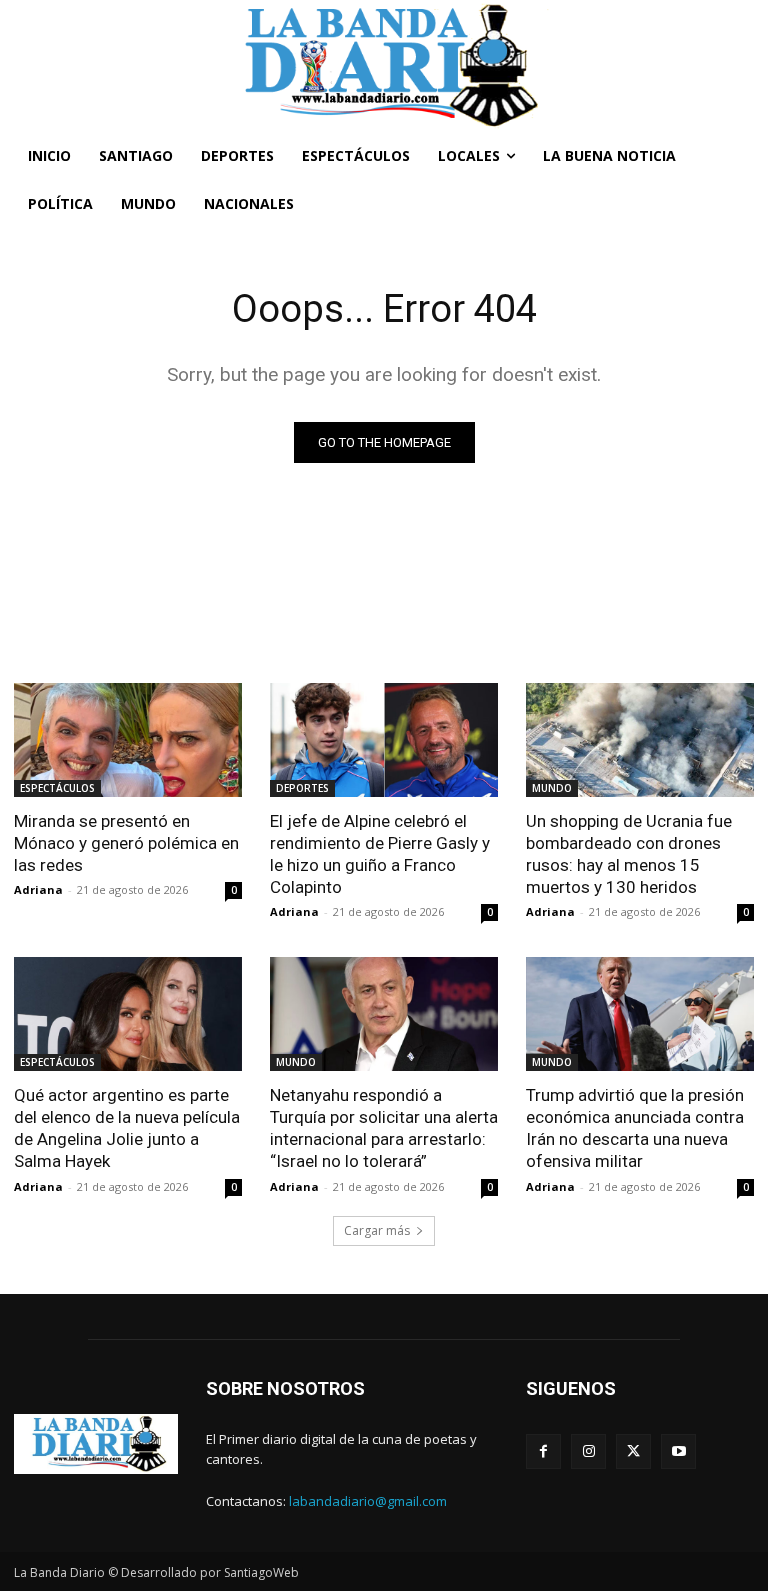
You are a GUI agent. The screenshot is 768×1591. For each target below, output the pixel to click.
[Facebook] (543, 1451)
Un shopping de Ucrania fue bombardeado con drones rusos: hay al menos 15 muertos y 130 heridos (629, 854)
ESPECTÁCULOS (57, 788)
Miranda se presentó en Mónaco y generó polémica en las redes (126, 843)
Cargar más (377, 1230)
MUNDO (552, 788)
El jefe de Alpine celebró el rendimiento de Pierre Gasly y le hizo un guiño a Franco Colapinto (380, 854)
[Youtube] (678, 1451)
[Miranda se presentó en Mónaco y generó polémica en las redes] (128, 740)
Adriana (38, 889)
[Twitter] (633, 1451)
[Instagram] (588, 1451)
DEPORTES (302, 788)
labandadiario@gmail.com (368, 1501)
